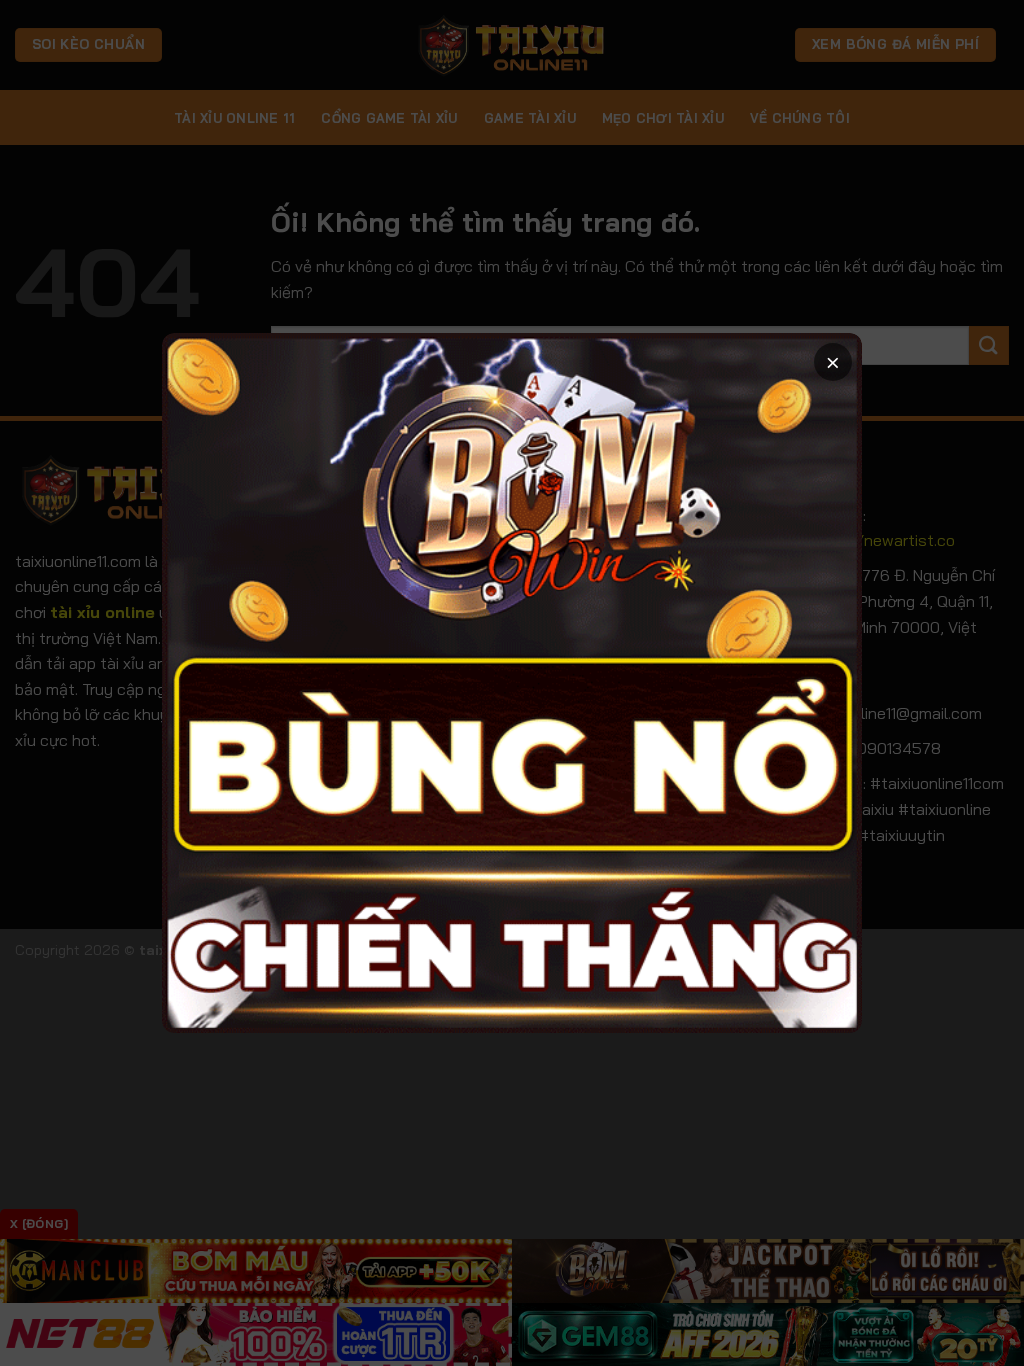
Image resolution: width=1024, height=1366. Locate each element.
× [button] (833, 361)
